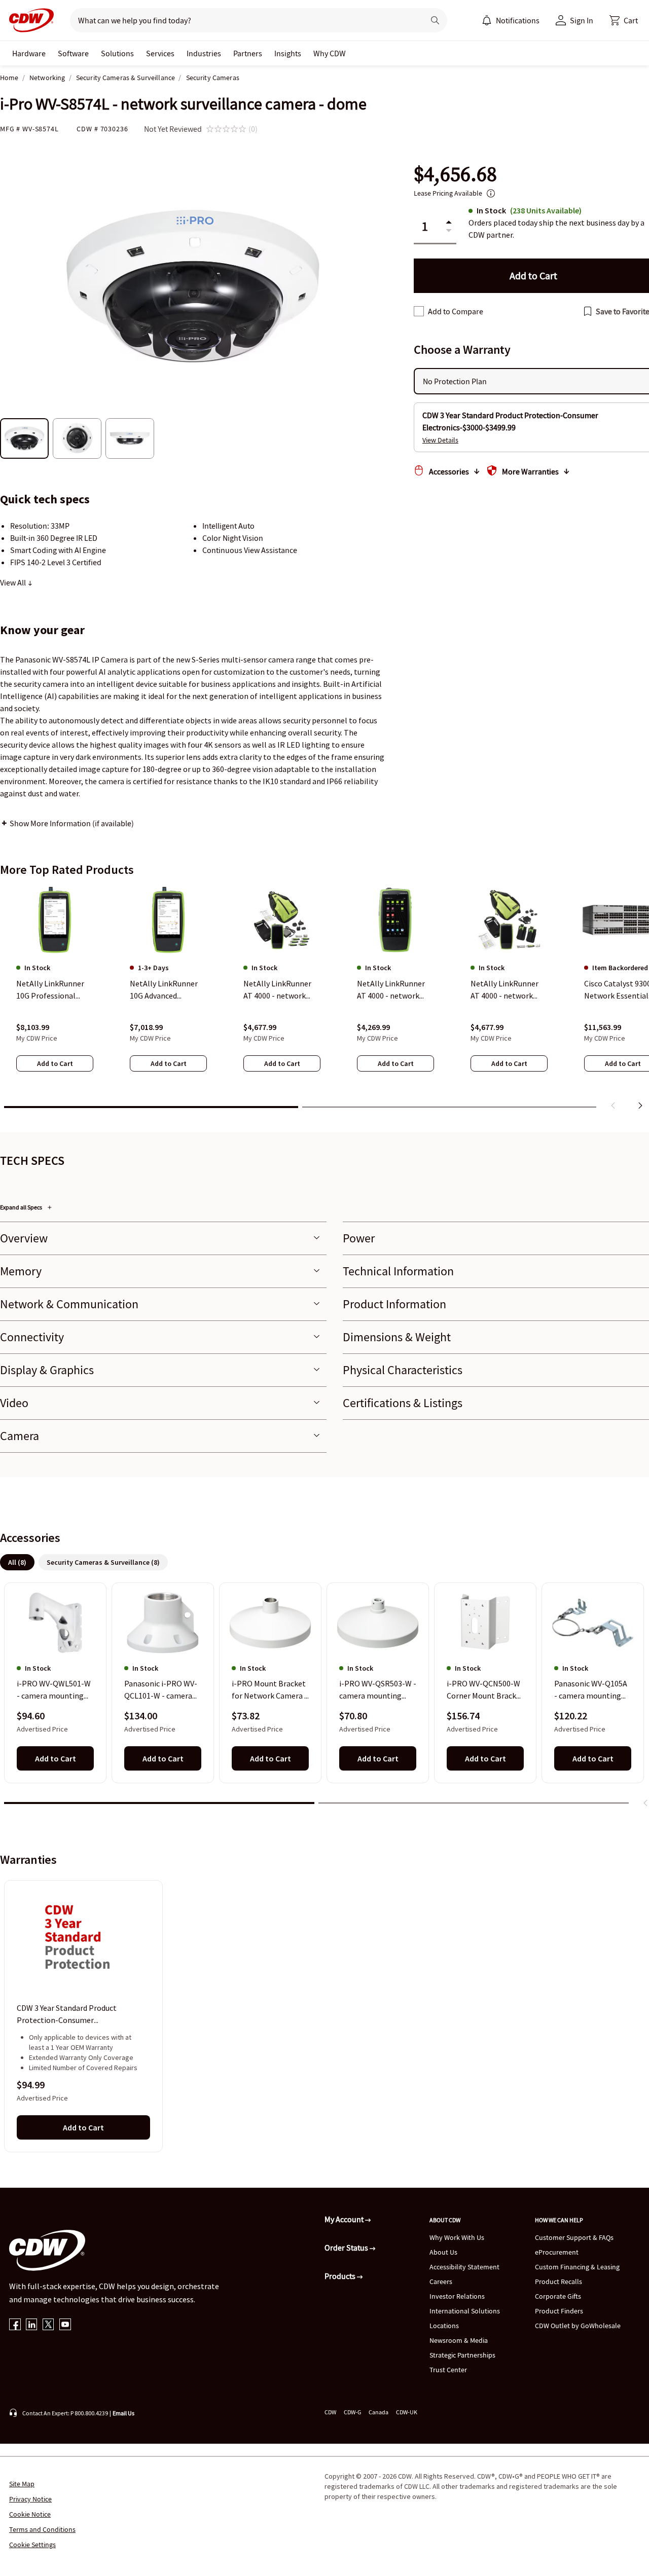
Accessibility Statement (464, 2267)
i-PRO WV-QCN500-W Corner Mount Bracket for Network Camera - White (485, 1690)
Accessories (449, 471)
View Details (440, 440)
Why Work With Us (457, 2237)
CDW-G (352, 2412)
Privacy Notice (30, 2499)
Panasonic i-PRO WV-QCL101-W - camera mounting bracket (161, 1690)
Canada (378, 2412)
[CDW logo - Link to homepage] (28, 20)
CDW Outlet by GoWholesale (578, 2326)
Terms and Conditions (42, 2529)
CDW (330, 2412)
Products (341, 2276)
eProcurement (557, 2252)
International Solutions (465, 2311)
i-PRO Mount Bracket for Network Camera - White (269, 1690)
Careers (441, 2281)
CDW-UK (407, 2412)
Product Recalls (558, 2281)
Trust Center (448, 2370)
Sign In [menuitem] (582, 20)
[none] (29, 53)
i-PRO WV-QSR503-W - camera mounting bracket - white (378, 1690)
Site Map (22, 2484)
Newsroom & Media (459, 2340)
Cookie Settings (32, 2545)
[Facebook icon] (15, 2325)
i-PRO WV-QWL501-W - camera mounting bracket (54, 1690)
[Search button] (435, 20)
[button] (624, 20)
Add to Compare (456, 311)
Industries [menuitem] (204, 53)
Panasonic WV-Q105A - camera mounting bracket (591, 1690)
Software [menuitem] (73, 53)
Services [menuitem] (160, 53)
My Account (345, 2219)
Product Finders (559, 2311)
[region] (324, 1000)
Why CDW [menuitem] (330, 53)
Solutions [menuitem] (117, 53)
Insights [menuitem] (288, 53)
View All (14, 582)
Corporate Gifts (558, 2296)
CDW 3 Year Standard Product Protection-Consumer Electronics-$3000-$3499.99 (67, 2014)
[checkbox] (419, 311)
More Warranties (530, 471)
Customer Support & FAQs (574, 2237)
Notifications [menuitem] (518, 20)
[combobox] (243, 20)
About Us (443, 2252)
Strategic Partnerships (462, 2355)
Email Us (123, 2413)
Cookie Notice (30, 2514)
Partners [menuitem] (248, 53)
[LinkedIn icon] (32, 2325)
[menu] (511, 20)
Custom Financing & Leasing (577, 2267)
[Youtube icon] (65, 2325)
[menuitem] (487, 20)
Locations (444, 2326)
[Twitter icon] (48, 2325)
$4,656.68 (455, 174)
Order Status (347, 2248)
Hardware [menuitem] (29, 53)
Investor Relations (457, 2296)
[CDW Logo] (28, 20)
